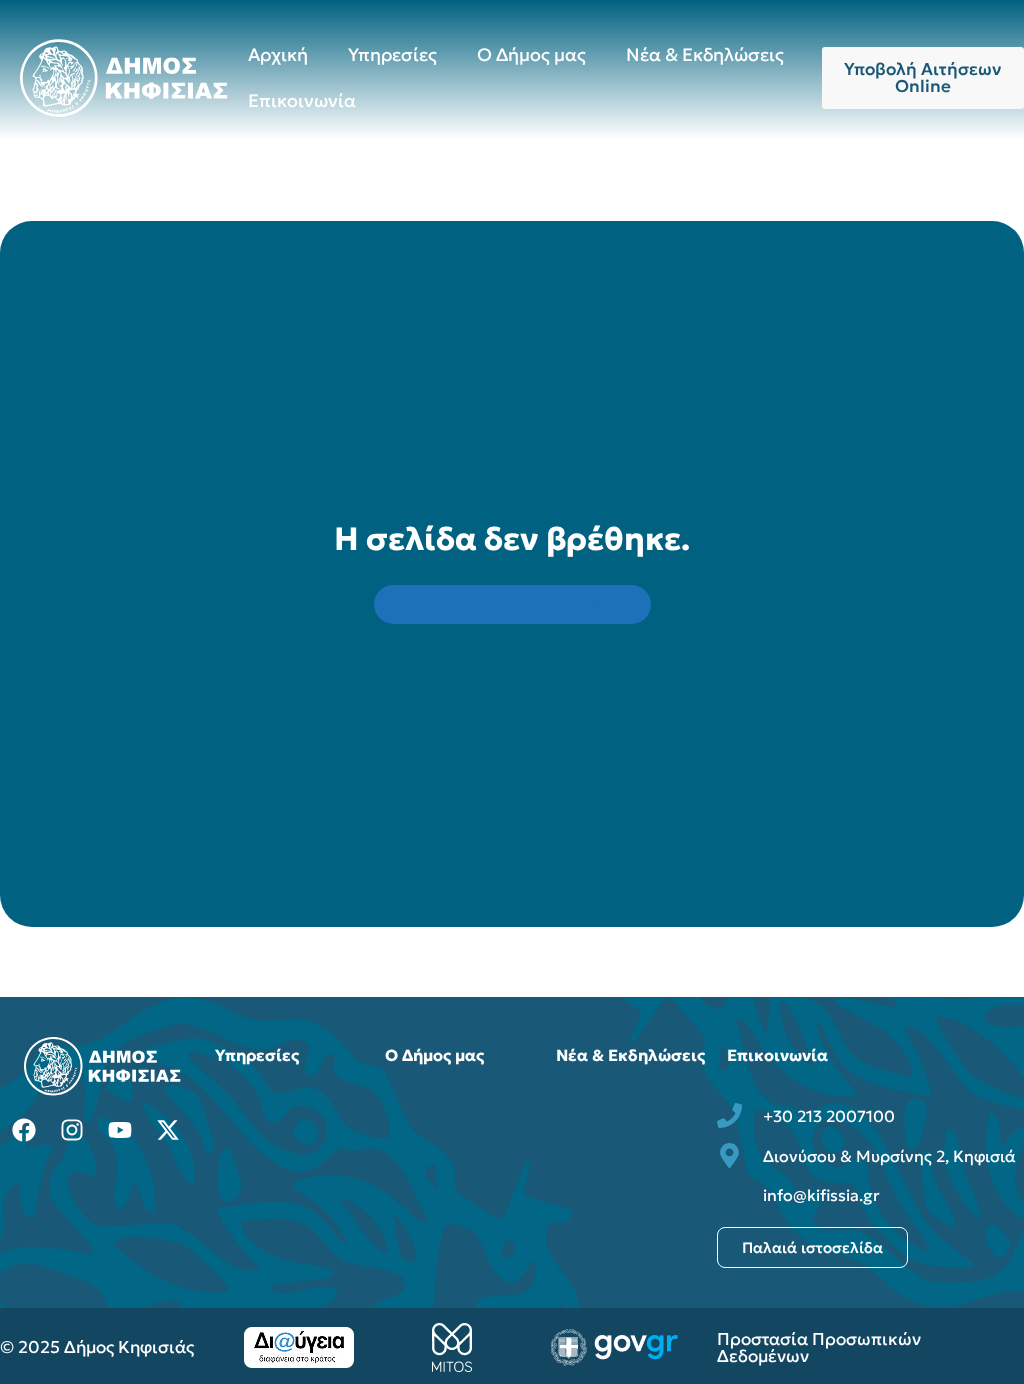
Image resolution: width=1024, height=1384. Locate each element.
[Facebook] (24, 1130)
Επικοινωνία (302, 100)
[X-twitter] (168, 1130)
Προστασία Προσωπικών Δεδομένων (819, 1347)
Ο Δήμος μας (531, 54)
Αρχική (278, 54)
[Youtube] (120, 1130)
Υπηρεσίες (392, 54)
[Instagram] (72, 1130)
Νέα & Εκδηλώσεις (705, 54)
